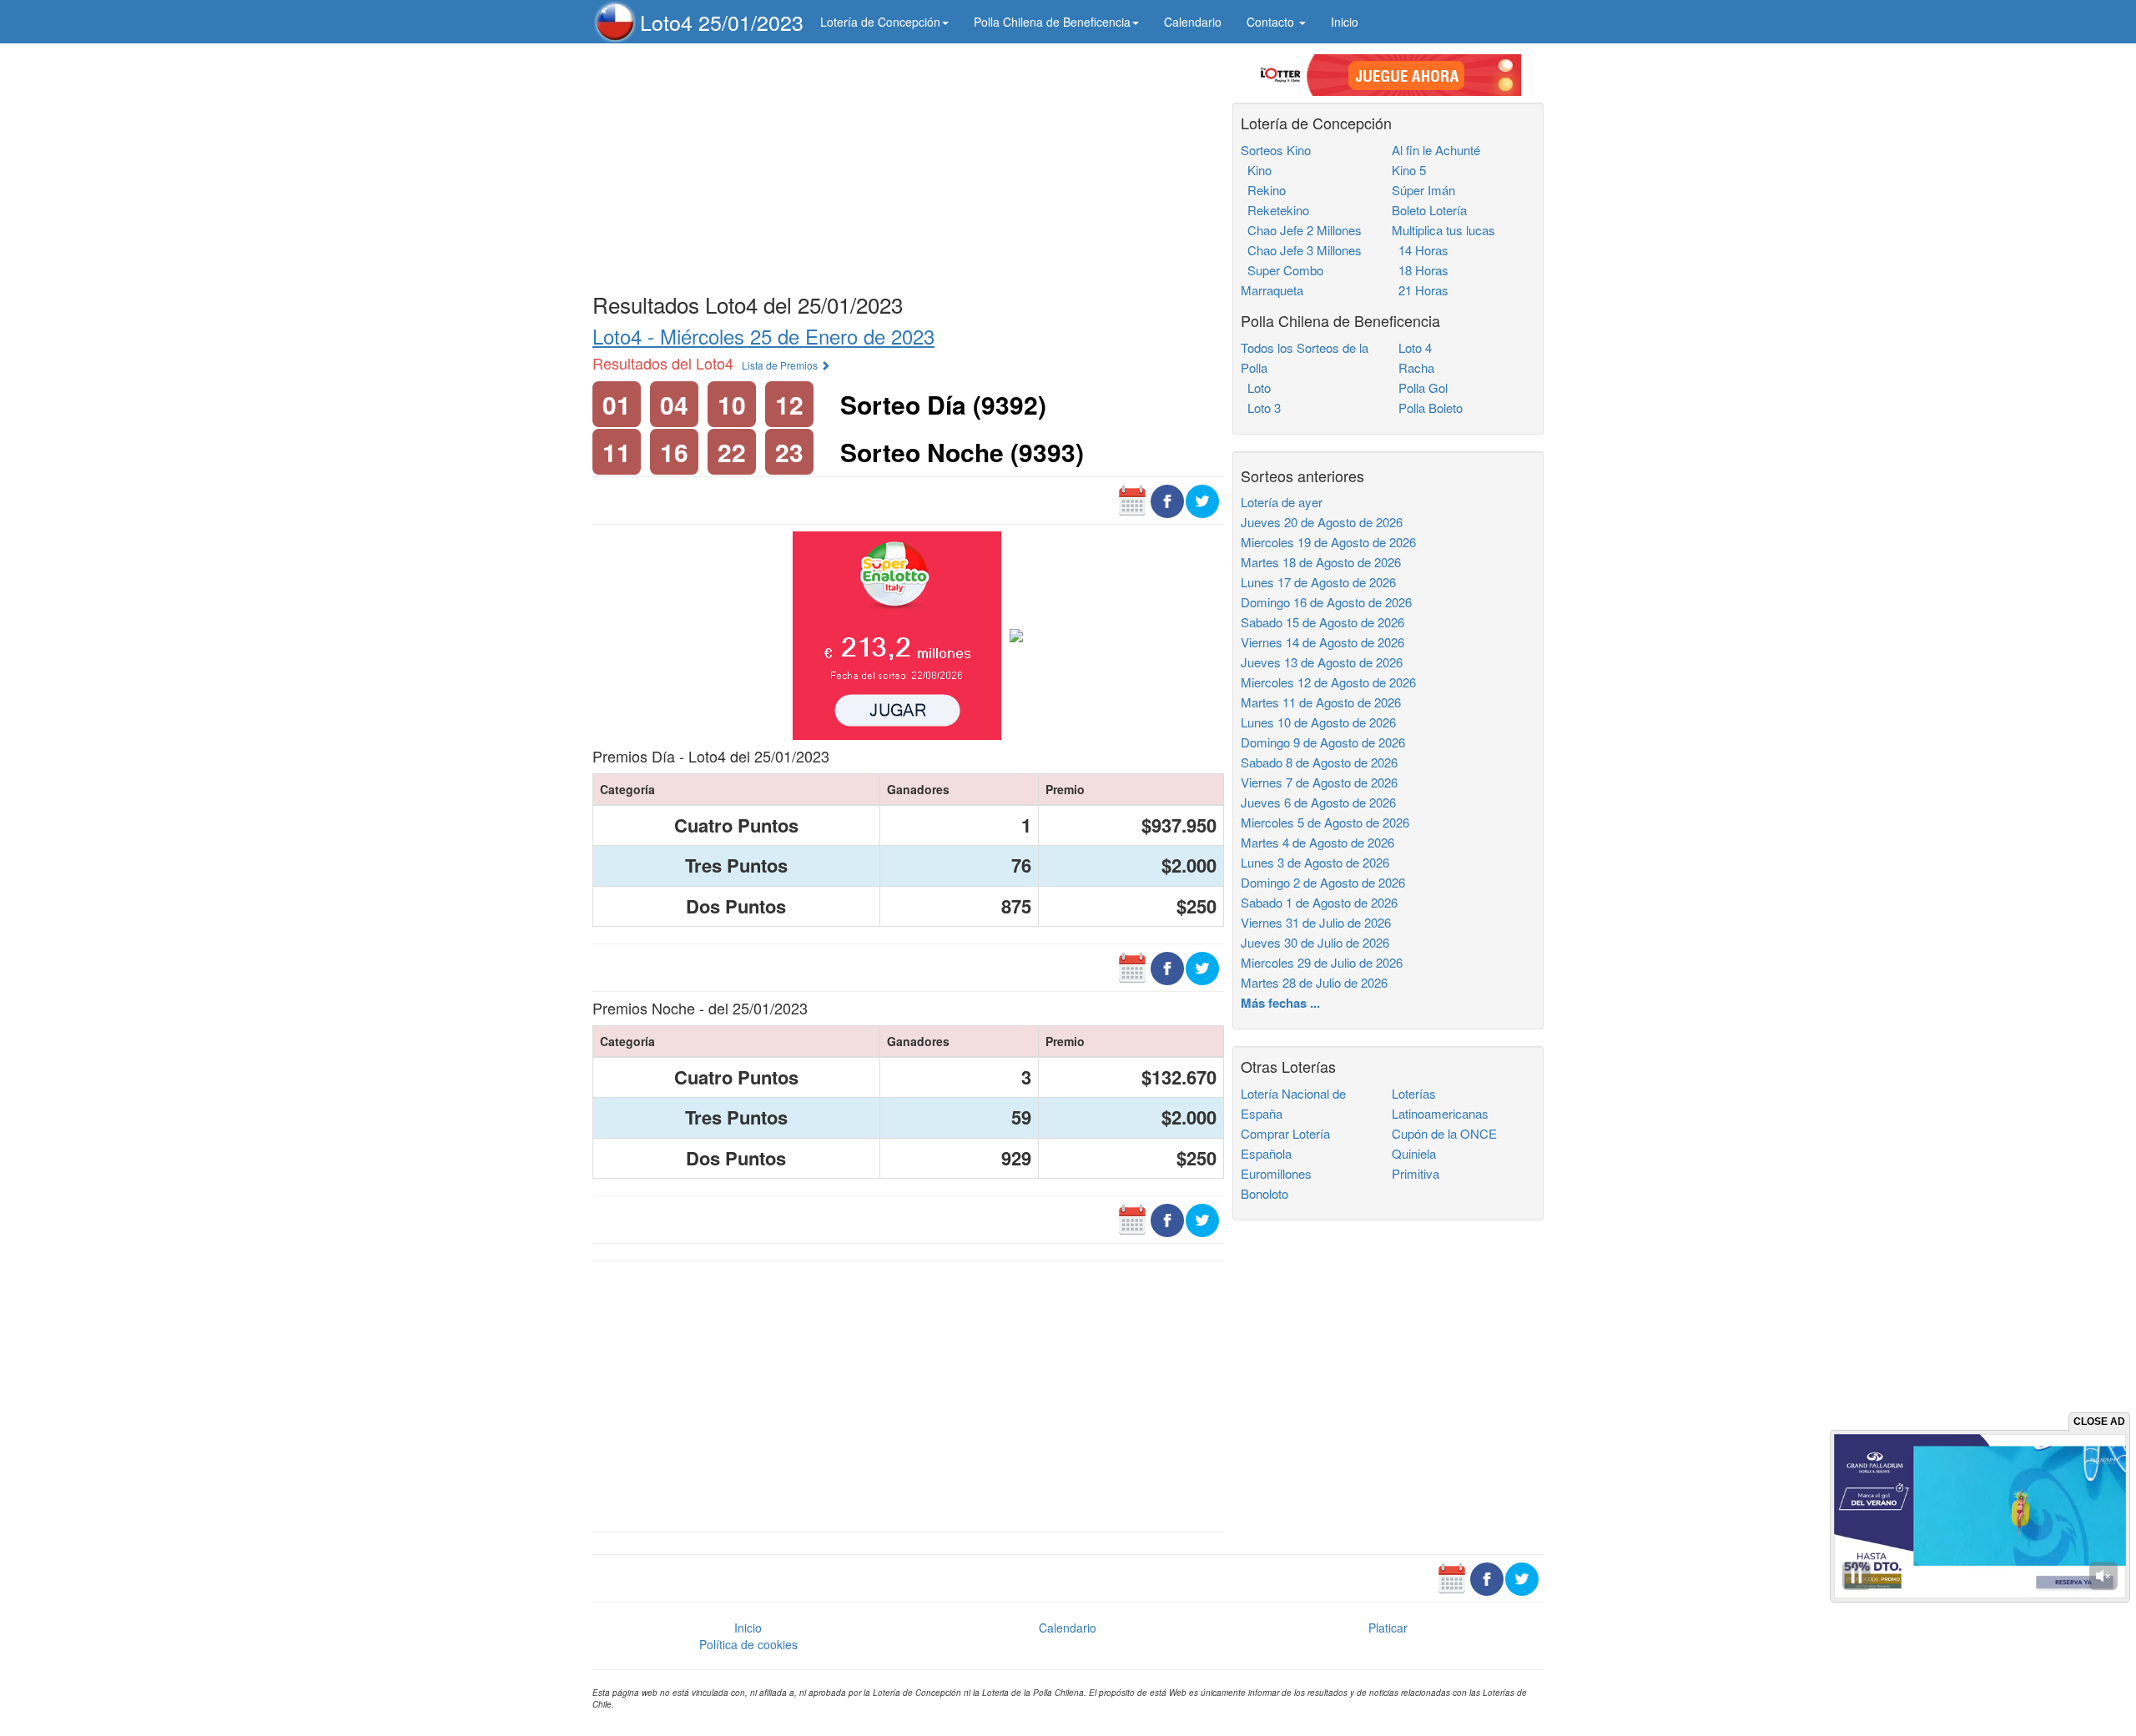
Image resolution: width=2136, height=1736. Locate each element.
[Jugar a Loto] (1016, 634)
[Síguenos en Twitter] (1202, 500)
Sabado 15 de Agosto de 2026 (1322, 622)
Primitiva (1416, 1173)
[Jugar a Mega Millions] (897, 634)
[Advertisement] (908, 164)
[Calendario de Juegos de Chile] (1132, 500)
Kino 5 (1409, 170)
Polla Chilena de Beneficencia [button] (1052, 22)
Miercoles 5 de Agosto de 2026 (1325, 822)
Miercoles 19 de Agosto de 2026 (1328, 542)
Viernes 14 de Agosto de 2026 (1322, 642)
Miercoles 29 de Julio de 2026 (1322, 962)
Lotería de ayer (1282, 502)
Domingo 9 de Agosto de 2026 (1323, 742)
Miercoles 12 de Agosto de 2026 (1328, 682)
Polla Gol (1420, 387)
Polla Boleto (1427, 408)
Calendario (1193, 22)
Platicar (1388, 1628)
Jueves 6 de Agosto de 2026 (1318, 802)
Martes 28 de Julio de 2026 (1314, 982)
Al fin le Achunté (1436, 150)
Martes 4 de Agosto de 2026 (1317, 842)
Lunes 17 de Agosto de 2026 (1318, 582)
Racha (1413, 367)
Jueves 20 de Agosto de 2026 (1322, 522)
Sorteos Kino (1276, 150)
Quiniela (1414, 1153)
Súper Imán (1423, 190)
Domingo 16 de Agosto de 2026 (1326, 602)
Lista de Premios (781, 365)
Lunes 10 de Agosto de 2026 (1318, 722)
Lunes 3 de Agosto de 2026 (1315, 862)
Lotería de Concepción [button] (880, 22)
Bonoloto (1264, 1193)
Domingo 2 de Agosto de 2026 (1323, 882)
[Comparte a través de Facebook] (1167, 500)
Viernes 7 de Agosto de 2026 (1319, 782)
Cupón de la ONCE (1444, 1133)
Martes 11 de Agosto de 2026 (1321, 702)
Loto (1256, 387)
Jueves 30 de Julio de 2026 (1315, 942)
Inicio (1345, 22)
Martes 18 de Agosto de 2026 (1321, 562)
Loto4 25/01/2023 (722, 22)
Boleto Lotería (1429, 210)
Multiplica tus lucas (1443, 230)
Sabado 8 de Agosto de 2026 (1319, 762)
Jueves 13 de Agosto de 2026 (1322, 662)
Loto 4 (1412, 347)
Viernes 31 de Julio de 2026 (1316, 922)
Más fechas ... (1280, 1003)
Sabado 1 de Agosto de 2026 (1319, 902)
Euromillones (1276, 1173)
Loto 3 (1261, 408)
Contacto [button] (1272, 22)
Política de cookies (748, 1644)
